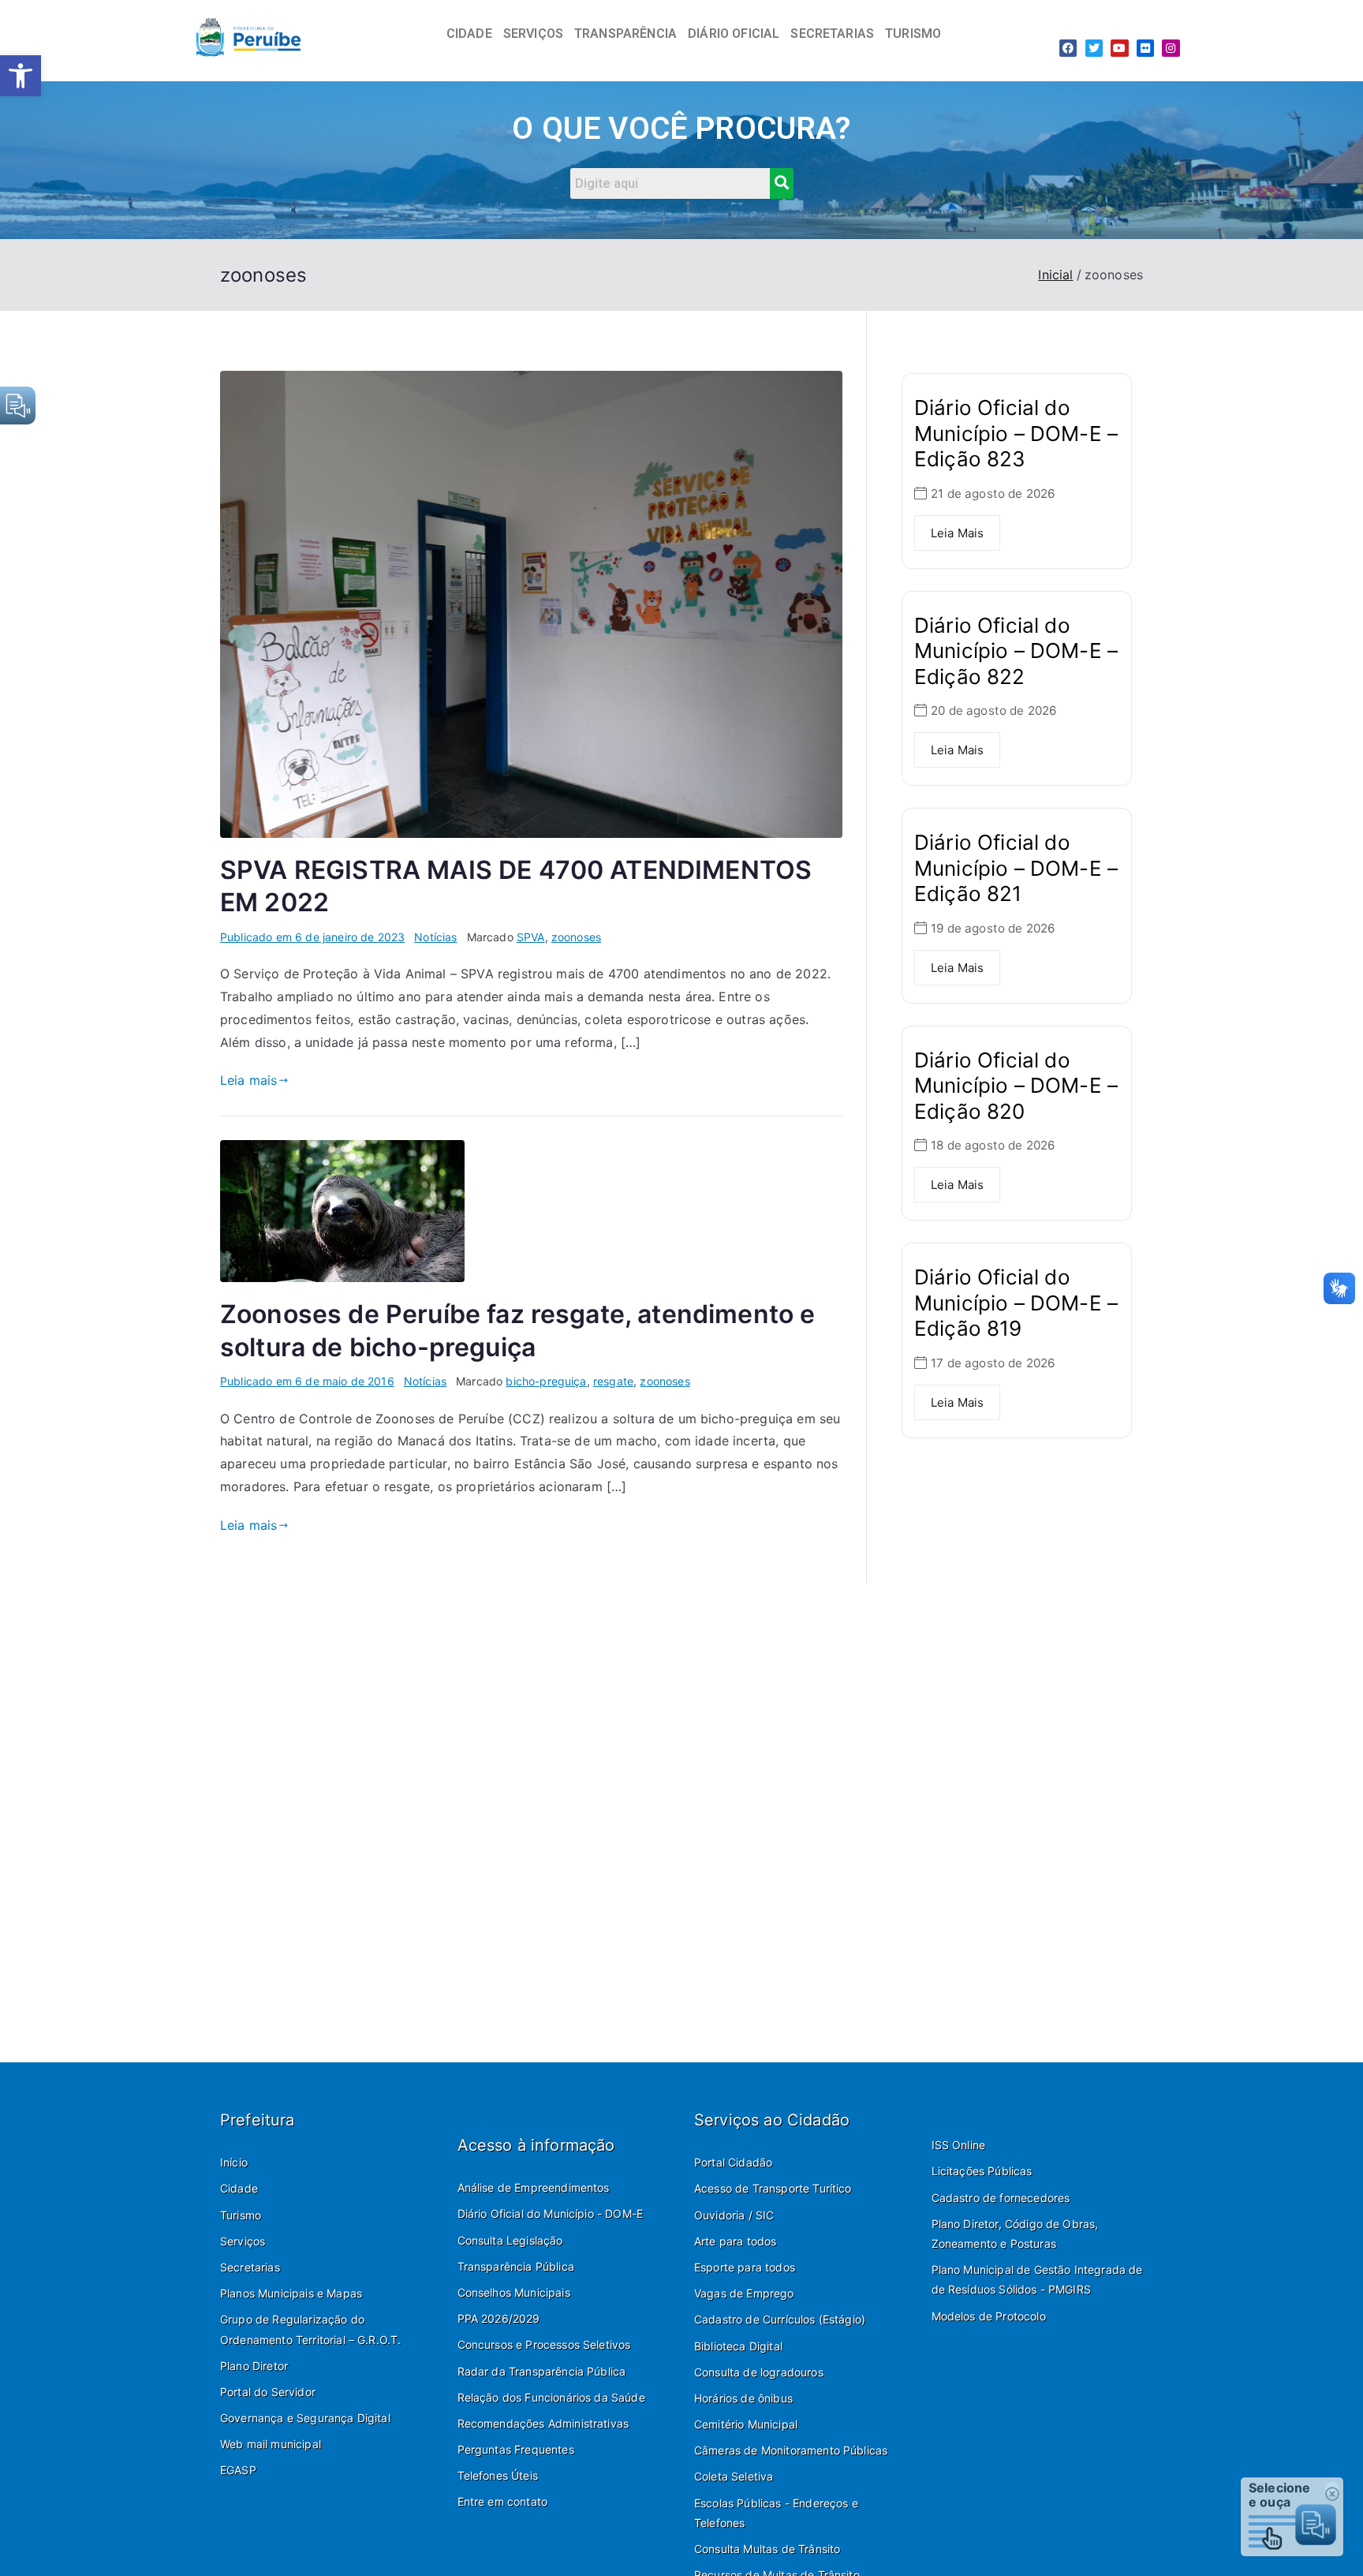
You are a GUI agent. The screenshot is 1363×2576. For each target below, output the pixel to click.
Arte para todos (735, 2241)
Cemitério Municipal (746, 2424)
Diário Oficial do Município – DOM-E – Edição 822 (1016, 651)
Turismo (241, 2215)
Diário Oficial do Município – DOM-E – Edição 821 (1016, 868)
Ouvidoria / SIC (734, 2215)
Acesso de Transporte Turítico (773, 2188)
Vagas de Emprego (744, 2293)
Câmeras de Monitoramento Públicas (791, 2450)
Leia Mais (957, 533)
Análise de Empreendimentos (534, 2187)
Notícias (435, 937)
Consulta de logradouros (759, 2372)
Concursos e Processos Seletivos (544, 2344)
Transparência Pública (516, 2266)
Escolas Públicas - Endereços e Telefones (776, 2513)
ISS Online (959, 2145)
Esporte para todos (745, 2267)
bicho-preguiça (546, 1381)
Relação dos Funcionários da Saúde (551, 2397)
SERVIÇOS (533, 34)
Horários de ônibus (743, 2398)
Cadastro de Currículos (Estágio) (780, 2319)
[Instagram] (1171, 48)
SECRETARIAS (832, 34)
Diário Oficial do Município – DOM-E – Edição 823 (1016, 433)
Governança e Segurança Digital (305, 2418)
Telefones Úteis (498, 2475)
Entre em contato (503, 2501)
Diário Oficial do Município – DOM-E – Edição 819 (1016, 1303)
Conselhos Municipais (514, 2292)
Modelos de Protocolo (989, 2316)
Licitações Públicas (982, 2171)
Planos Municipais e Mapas (291, 2293)
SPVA (531, 937)
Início (234, 2162)
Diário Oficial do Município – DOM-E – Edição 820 (1016, 1086)
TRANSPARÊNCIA (625, 34)
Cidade (239, 2188)
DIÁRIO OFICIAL (734, 34)
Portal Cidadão (733, 2162)
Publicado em (312, 937)
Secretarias (250, 2267)
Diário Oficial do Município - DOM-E (551, 2213)
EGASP (238, 2470)
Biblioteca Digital (738, 2346)
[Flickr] (1145, 48)
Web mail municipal (271, 2444)
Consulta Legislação (510, 2240)
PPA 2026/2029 (499, 2318)
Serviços (243, 2241)
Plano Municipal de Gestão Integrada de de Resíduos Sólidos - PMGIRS (1037, 2279)
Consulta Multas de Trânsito (767, 2549)
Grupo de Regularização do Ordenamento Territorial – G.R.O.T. (310, 2329)
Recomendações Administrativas (543, 2423)
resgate (613, 1381)
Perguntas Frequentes (516, 2449)
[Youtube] (1119, 48)
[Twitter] (1094, 48)
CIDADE (469, 34)
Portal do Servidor (268, 2392)
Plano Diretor (254, 2366)
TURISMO (913, 34)
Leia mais (248, 1080)
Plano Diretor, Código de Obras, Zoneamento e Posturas (1015, 2234)
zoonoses (576, 937)
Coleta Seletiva (734, 2476)
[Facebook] (1068, 48)
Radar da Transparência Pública (542, 2371)
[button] (21, 76)
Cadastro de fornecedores (1001, 2198)
